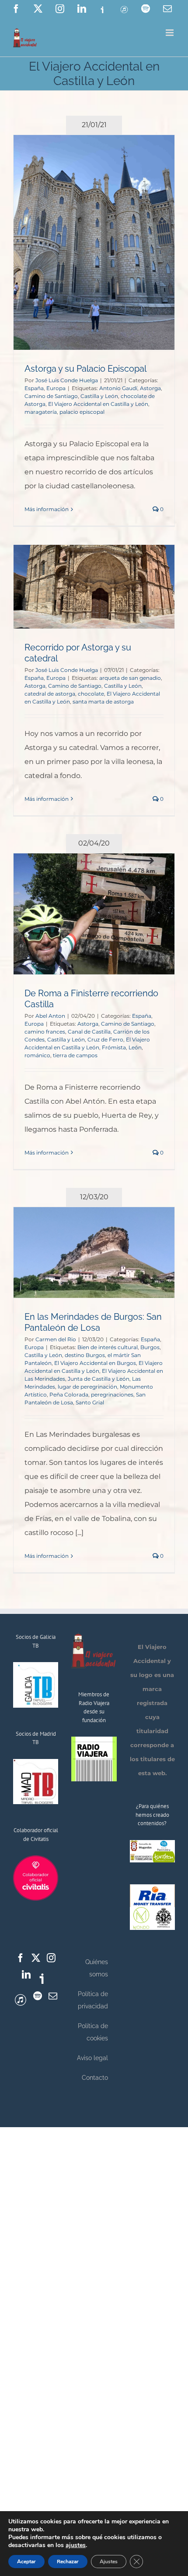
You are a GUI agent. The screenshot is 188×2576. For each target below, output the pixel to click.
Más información (47, 509)
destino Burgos (85, 1355)
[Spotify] (38, 1996)
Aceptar (26, 2562)
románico (37, 1055)
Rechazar (68, 2562)
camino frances (45, 1032)
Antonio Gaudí (118, 388)
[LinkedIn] (26, 1975)
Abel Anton (50, 1016)
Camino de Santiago (51, 396)
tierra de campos (75, 1055)
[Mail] (53, 1996)
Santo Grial (90, 1402)
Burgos (150, 1347)
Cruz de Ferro (105, 1039)
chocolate (91, 694)
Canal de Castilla (89, 1032)
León (135, 1047)
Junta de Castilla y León (99, 1379)
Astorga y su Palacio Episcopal (85, 369)
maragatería (41, 412)
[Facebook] (21, 1958)
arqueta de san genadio (130, 678)
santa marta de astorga (103, 702)
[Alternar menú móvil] (170, 33)
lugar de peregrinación (87, 1387)
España (34, 388)
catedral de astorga (50, 694)
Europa (56, 388)
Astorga (150, 388)
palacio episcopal (82, 412)
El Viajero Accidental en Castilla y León (98, 404)
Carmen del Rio (56, 1339)
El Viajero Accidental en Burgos (95, 1363)
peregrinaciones (112, 1395)
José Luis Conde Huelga (67, 380)
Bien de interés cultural (108, 1347)
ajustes (76, 2545)
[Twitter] (36, 1958)
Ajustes (109, 2562)
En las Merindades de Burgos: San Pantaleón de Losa (93, 1322)
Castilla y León (99, 396)
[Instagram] (51, 1958)
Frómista (114, 1047)
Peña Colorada (69, 1395)
